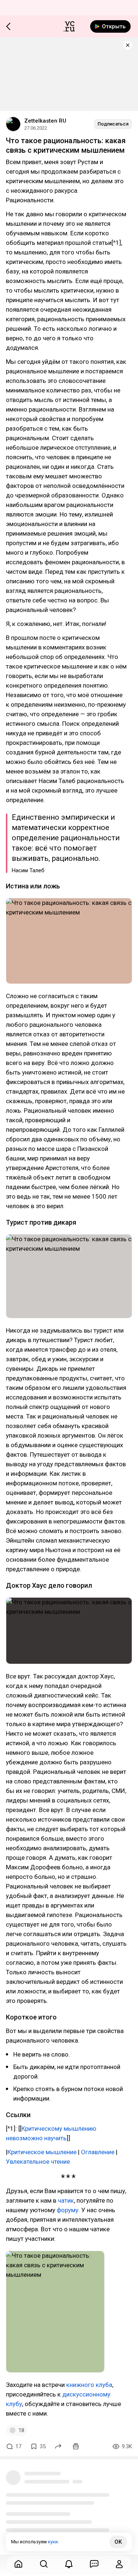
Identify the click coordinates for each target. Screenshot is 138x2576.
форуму (68, 2210)
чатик (66, 2200)
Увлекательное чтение (38, 2162)
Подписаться (113, 124)
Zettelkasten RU (45, 121)
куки (53, 2542)
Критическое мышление (42, 2152)
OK (118, 2542)
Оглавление (98, 2152)
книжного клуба (89, 2385)
